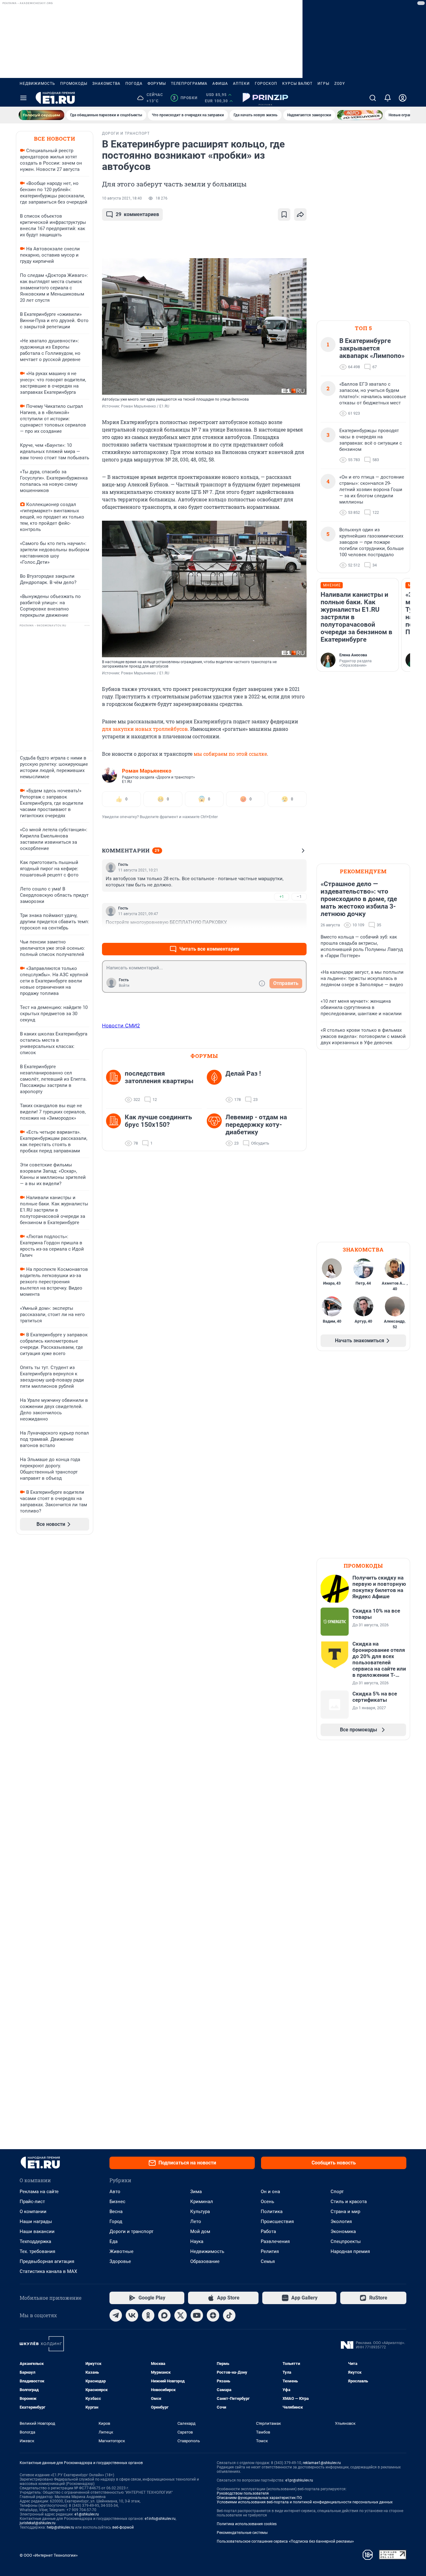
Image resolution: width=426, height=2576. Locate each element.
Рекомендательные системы (242, 2533)
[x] (181, 2315)
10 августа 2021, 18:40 (122, 198)
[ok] (148, 2315)
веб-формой (123, 2527)
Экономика (343, 2231)
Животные (121, 2251)
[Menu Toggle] (23, 98)
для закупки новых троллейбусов (145, 729)
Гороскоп (266, 84)
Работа (268, 2231)
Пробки (185, 98)
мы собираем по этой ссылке (230, 754)
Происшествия (277, 2221)
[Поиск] (373, 98)
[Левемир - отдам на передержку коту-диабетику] (216, 1130)
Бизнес (117, 2202)
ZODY (340, 84)
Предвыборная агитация (47, 2261)
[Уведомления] (388, 98)
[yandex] (213, 2315)
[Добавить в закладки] (284, 215)
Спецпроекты (346, 2241)
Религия (270, 2251)
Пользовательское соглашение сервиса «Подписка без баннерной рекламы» (285, 2541)
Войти (124, 986)
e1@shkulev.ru (87, 2514)
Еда (114, 2241)
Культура (200, 2212)
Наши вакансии (37, 2231)
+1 (282, 897)
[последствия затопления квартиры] (115, 1087)
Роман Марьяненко (147, 771)
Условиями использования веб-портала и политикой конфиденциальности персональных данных (305, 2502)
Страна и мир (345, 2212)
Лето (196, 2221)
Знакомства (106, 84)
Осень (267, 2202)
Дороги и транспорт (131, 2231)
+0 (282, 934)
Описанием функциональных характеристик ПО (259, 2498)
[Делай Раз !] (216, 1087)
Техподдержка (35, 2241)
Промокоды (74, 84)
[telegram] (116, 2315)
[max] (164, 2315)
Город (116, 2221)
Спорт (337, 2192)
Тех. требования (37, 2251)
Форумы (157, 84)
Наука (197, 2241)
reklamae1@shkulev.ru (322, 2463)
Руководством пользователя (243, 2493)
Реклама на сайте (39, 2192)
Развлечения (275, 2241)
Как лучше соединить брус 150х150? (158, 1121)
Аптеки (241, 84)
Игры (323, 84)
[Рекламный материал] (265, 98)
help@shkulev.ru (61, 2527)
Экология (341, 2221)
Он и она (270, 2192)
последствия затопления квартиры (159, 1077)
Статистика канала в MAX (48, 2271)
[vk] (132, 2315)
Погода (134, 84)
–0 (299, 934)
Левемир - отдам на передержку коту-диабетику (256, 1125)
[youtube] (197, 2315)
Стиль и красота (349, 2202)
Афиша (220, 84)
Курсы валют (297, 84)
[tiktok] (229, 2315)
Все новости (55, 139)
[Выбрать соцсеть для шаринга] (300, 215)
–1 (299, 897)
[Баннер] (41, 115)
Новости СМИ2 (121, 1025)
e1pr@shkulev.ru (299, 2480)
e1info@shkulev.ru (160, 2519)
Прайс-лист (32, 2202)
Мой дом (200, 2231)
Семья (268, 2261)
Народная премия (350, 2251)
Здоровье (120, 2261)
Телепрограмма (189, 84)
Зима (196, 2192)
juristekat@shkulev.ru (38, 2523)
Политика (272, 2212)
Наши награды (36, 2221)
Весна (116, 2212)
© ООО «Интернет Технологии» (49, 2555)
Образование (205, 2261)
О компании (33, 2212)
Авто (115, 2192)
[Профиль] (403, 98)
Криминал (202, 2202)
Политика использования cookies (247, 2524)
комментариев (137, 214)
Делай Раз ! (243, 1073)
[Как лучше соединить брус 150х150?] (115, 1130)
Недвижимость (37, 84)
